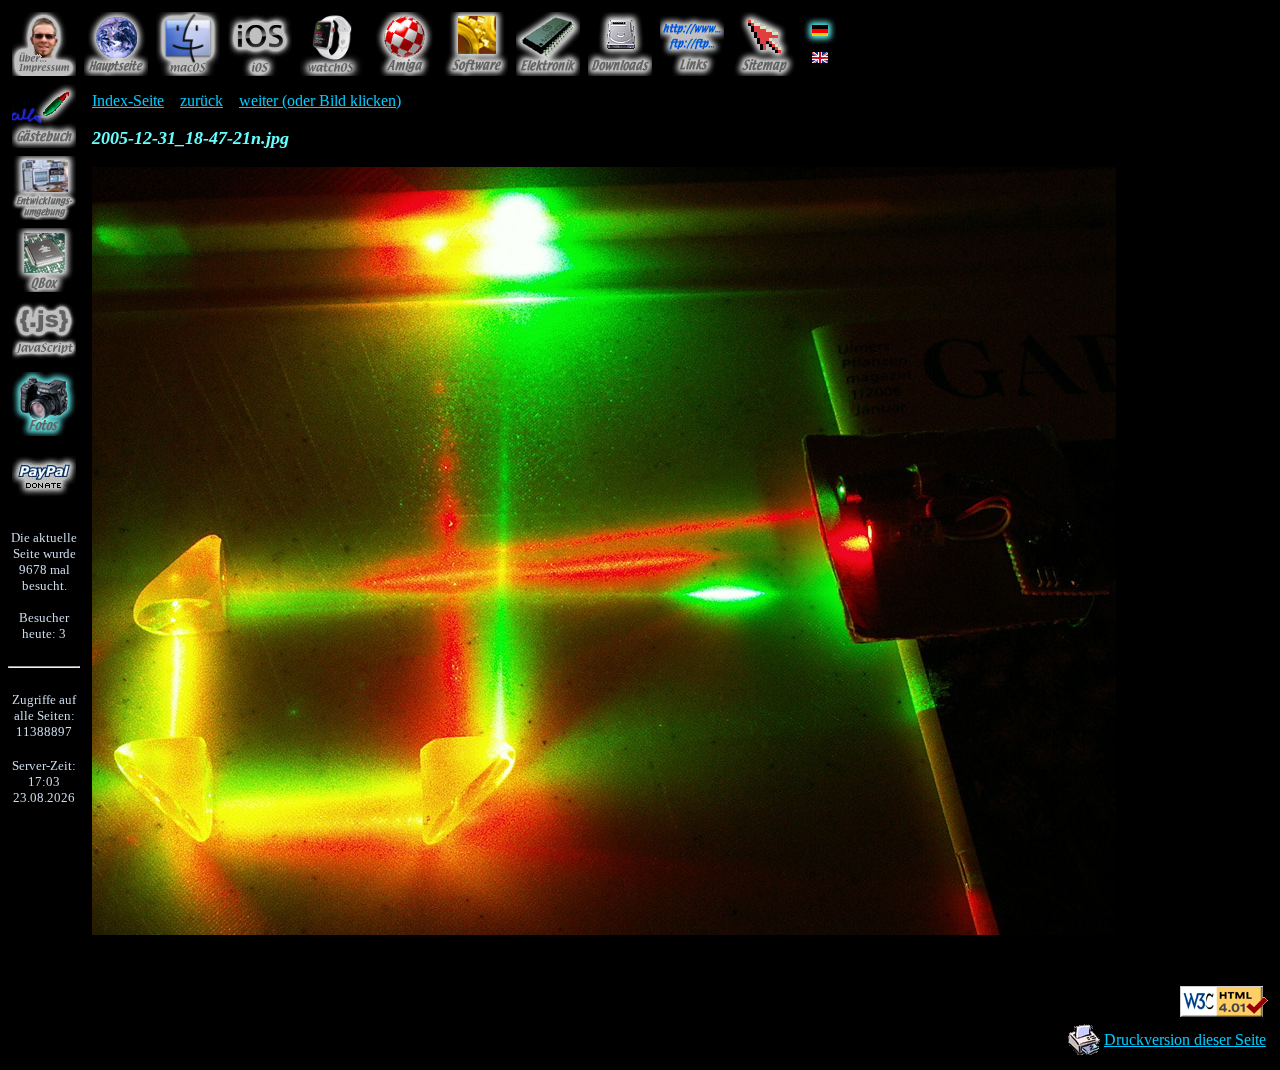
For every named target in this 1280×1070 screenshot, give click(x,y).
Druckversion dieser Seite (1185, 1039)
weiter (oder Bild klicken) (320, 100)
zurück (201, 100)
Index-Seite (128, 100)
